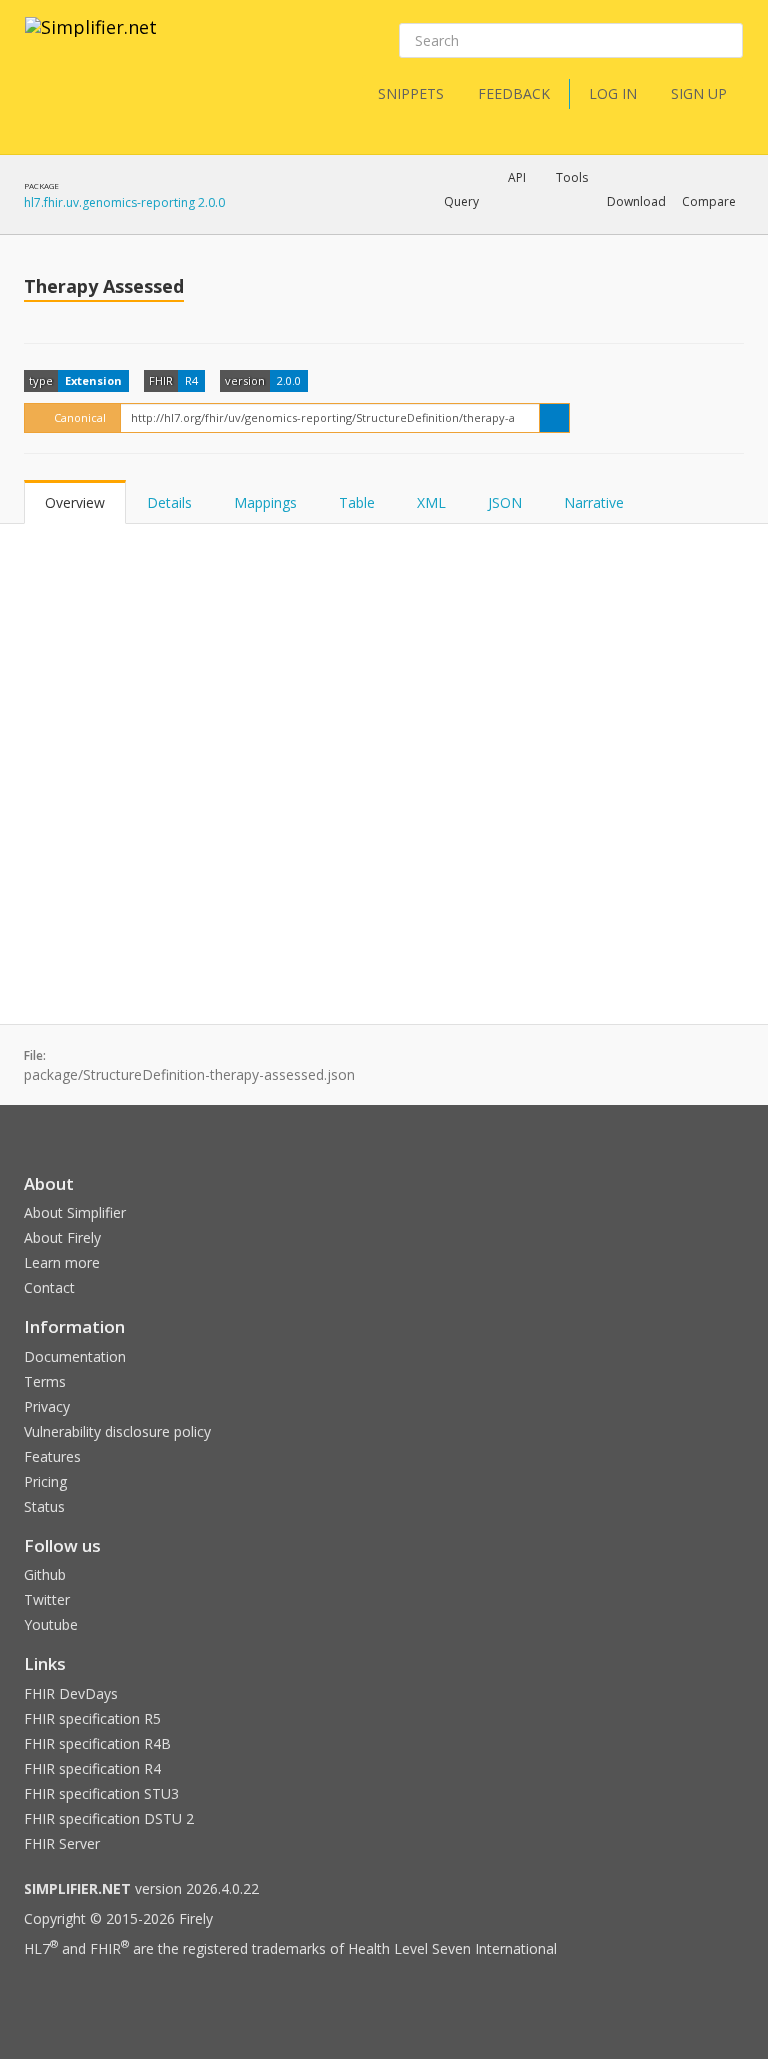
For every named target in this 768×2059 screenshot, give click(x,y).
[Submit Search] (726, 41)
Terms (45, 1381)
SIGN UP (699, 93)
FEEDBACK (514, 93)
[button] (461, 202)
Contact (49, 1287)
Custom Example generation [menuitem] (482, 229)
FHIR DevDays (71, 1693)
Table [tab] (357, 502)
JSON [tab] (505, 502)
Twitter (47, 1599)
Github (45, 1574)
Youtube (51, 1624)
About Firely (62, 1237)
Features (52, 1456)
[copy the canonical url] (554, 418)
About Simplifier (75, 1212)
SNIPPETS (411, 93)
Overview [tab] (75, 502)
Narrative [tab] (594, 502)
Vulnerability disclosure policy (117, 1431)
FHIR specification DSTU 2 (109, 1818)
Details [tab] (169, 502)
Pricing (45, 1481)
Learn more (62, 1262)
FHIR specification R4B (97, 1743)
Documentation (75, 1356)
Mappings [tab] (265, 502)
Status (44, 1506)
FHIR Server (62, 1843)
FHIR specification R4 (92, 1768)
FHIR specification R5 (92, 1718)
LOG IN (613, 93)
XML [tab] (431, 502)
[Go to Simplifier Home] (91, 40)
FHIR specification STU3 (101, 1793)
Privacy (47, 1406)
